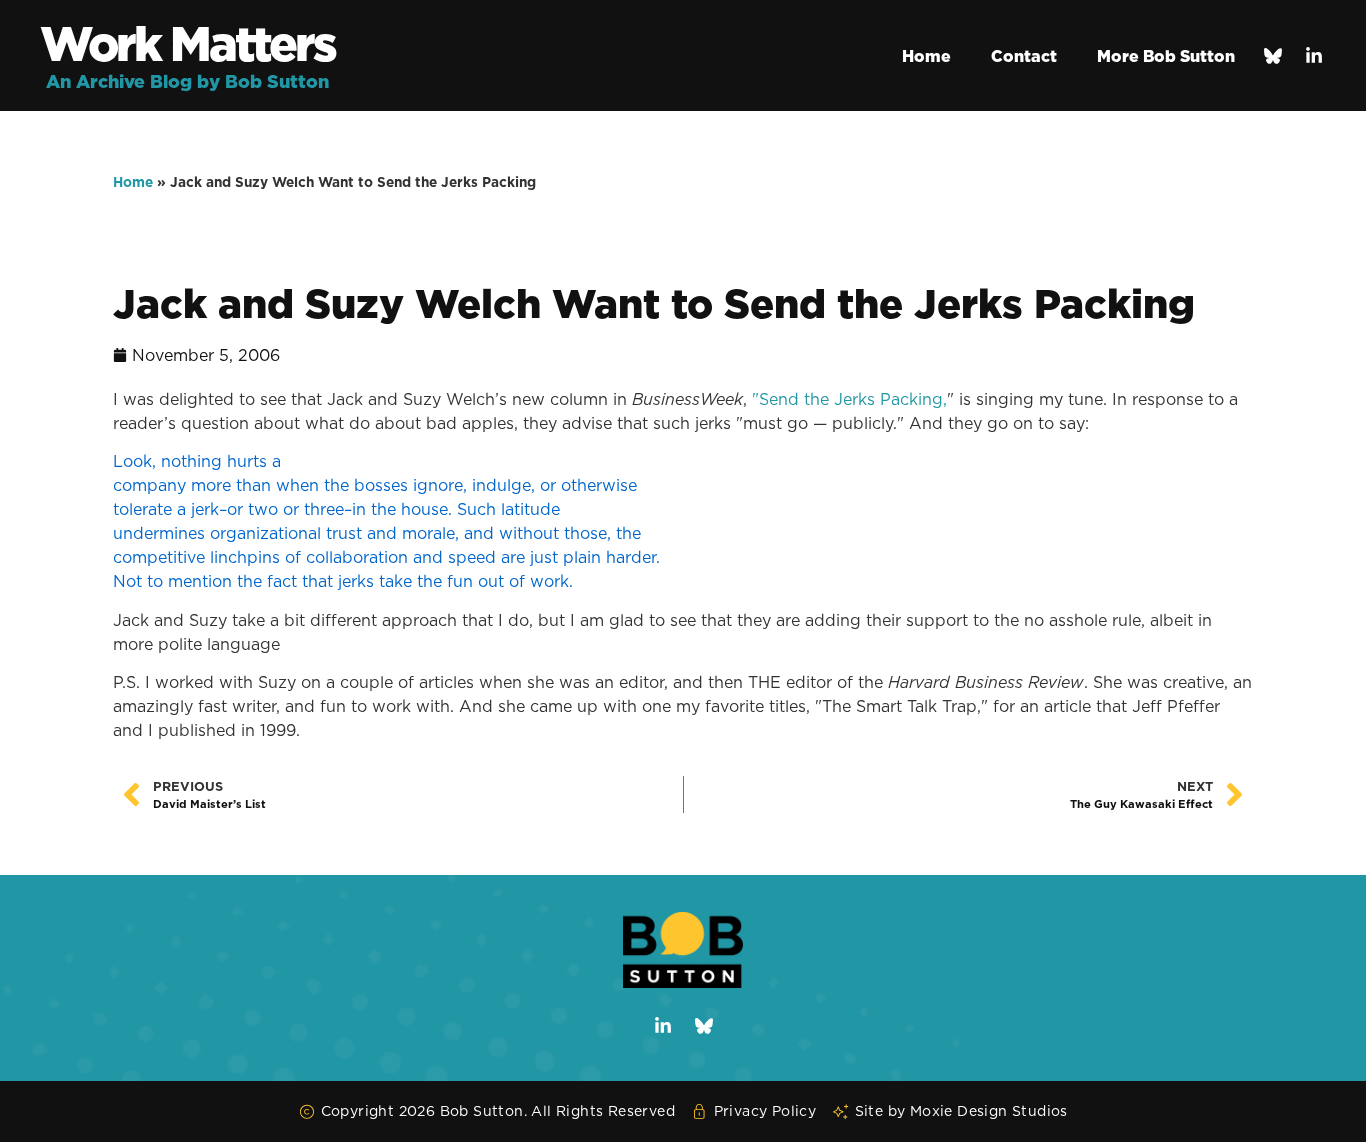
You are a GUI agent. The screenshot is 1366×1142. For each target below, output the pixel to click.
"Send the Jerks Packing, (847, 399)
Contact (1024, 56)
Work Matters (187, 43)
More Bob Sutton (1166, 56)
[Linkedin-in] (1314, 56)
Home (926, 56)
